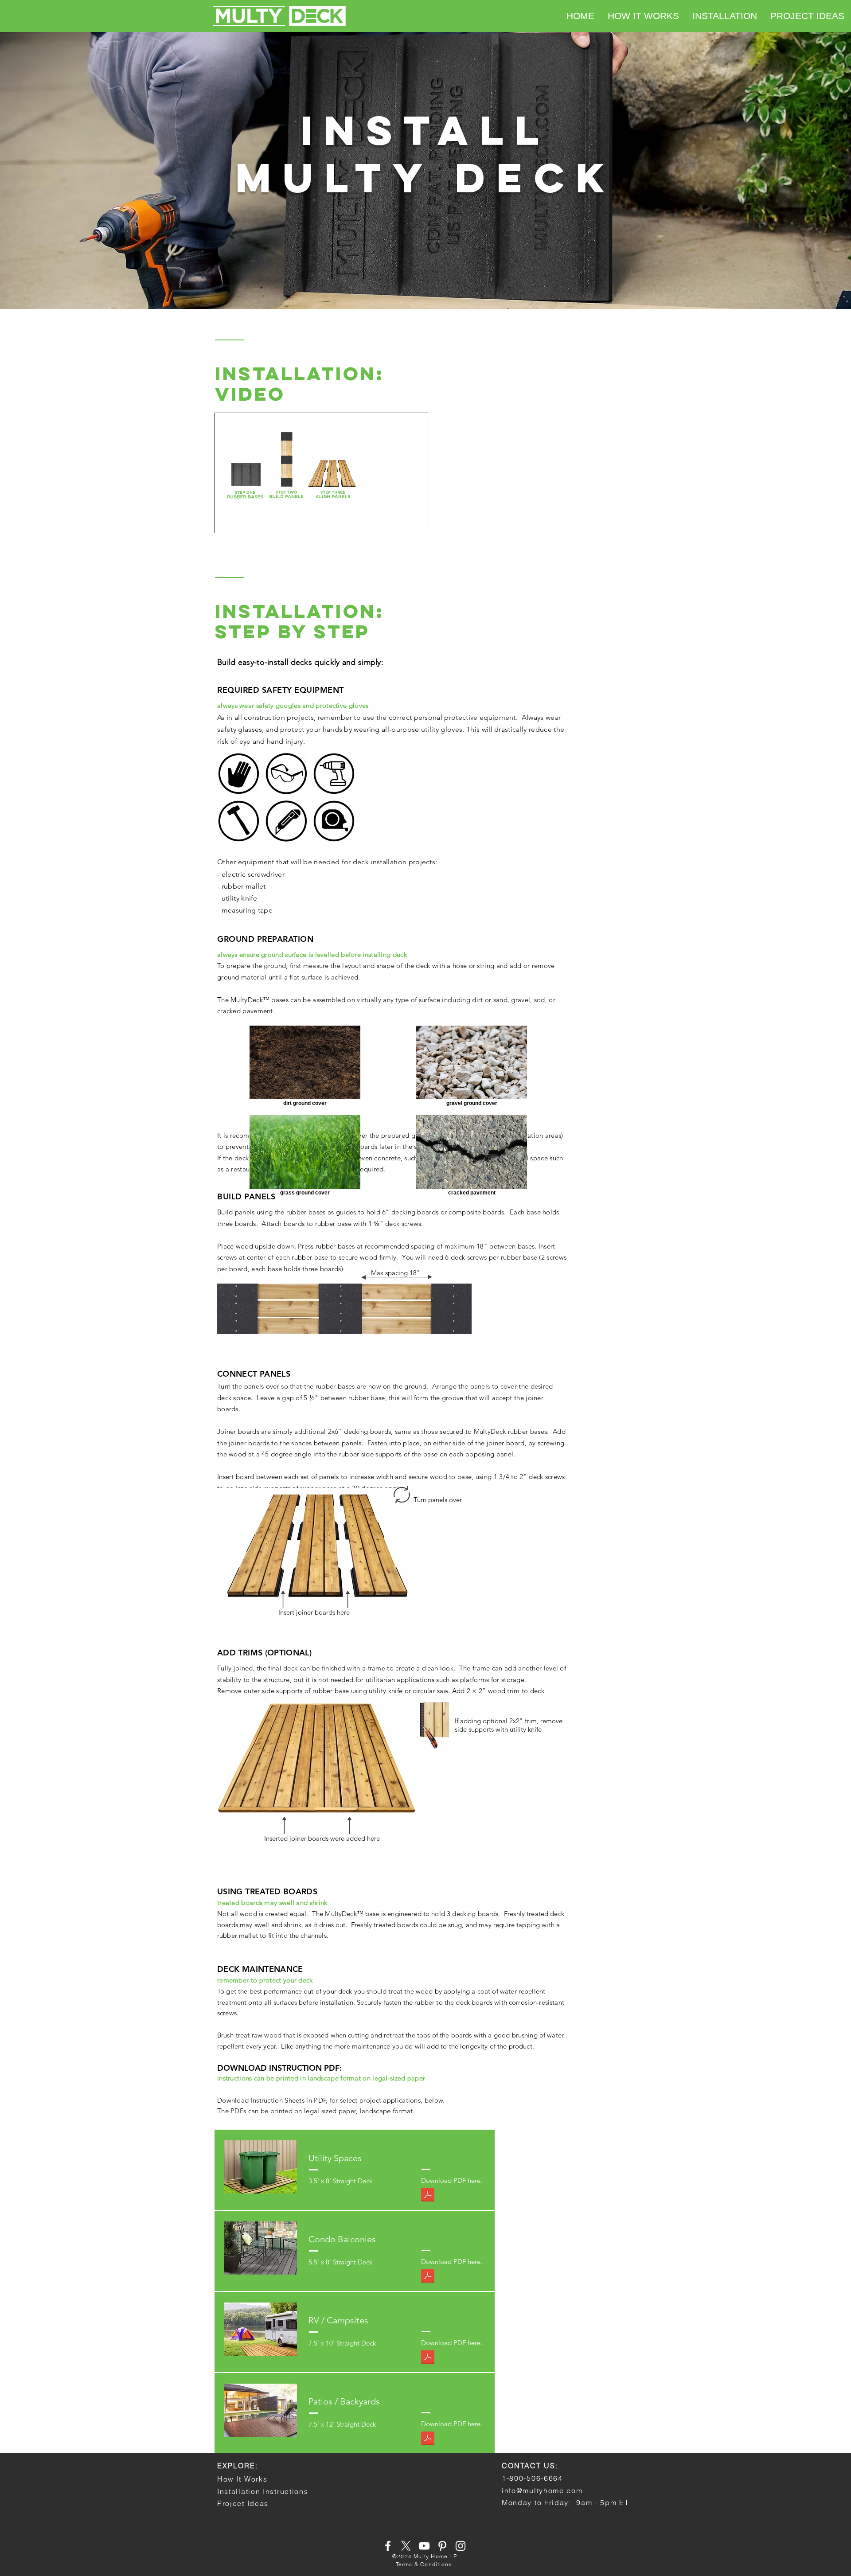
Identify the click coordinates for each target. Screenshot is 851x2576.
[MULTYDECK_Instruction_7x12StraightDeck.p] (428, 2439)
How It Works (242, 2479)
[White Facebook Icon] (388, 2546)
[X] (406, 2546)
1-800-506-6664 (532, 2478)
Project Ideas (243, 2503)
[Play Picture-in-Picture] (401, 521)
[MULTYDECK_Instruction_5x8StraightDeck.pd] (428, 2277)
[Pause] (226, 521)
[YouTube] (424, 2546)
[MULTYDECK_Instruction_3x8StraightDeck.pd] (428, 2196)
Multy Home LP (435, 2556)
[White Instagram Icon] (461, 2546)
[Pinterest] (442, 2546)
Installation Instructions (263, 2491)
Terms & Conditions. (425, 2564)
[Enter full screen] (416, 521)
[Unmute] (242, 521)
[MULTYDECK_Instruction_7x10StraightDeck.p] (428, 2358)
